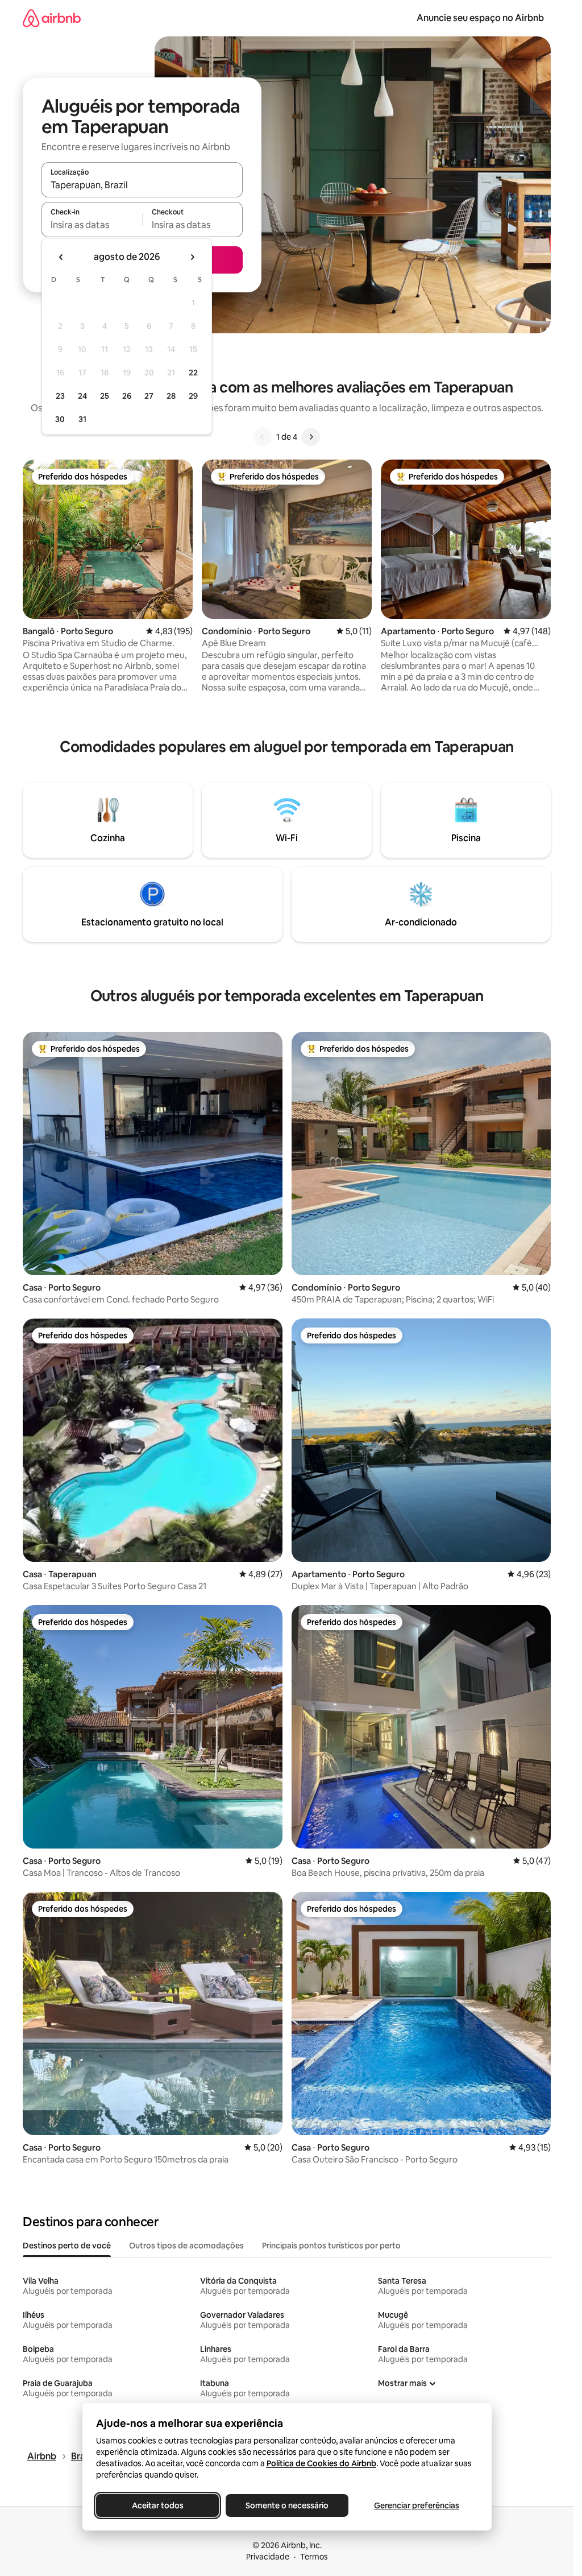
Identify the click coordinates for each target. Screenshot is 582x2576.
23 (60, 396)
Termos (314, 2557)
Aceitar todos (157, 2505)
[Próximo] (311, 437)
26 (127, 396)
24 (82, 396)
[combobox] (142, 185)
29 (193, 396)
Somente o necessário (287, 2505)
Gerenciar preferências (417, 2505)
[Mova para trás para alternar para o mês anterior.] (61, 257)
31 (82, 419)
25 (105, 396)
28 (171, 396)
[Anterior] (263, 437)
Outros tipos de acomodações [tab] (186, 2246)
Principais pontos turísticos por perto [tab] (331, 2246)
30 (60, 419)
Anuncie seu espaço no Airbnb (480, 18)
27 (149, 396)
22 (193, 373)
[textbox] (92, 225)
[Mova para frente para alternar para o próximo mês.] (192, 257)
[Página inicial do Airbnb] (52, 18)
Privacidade (268, 2557)
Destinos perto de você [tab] (67, 2246)
